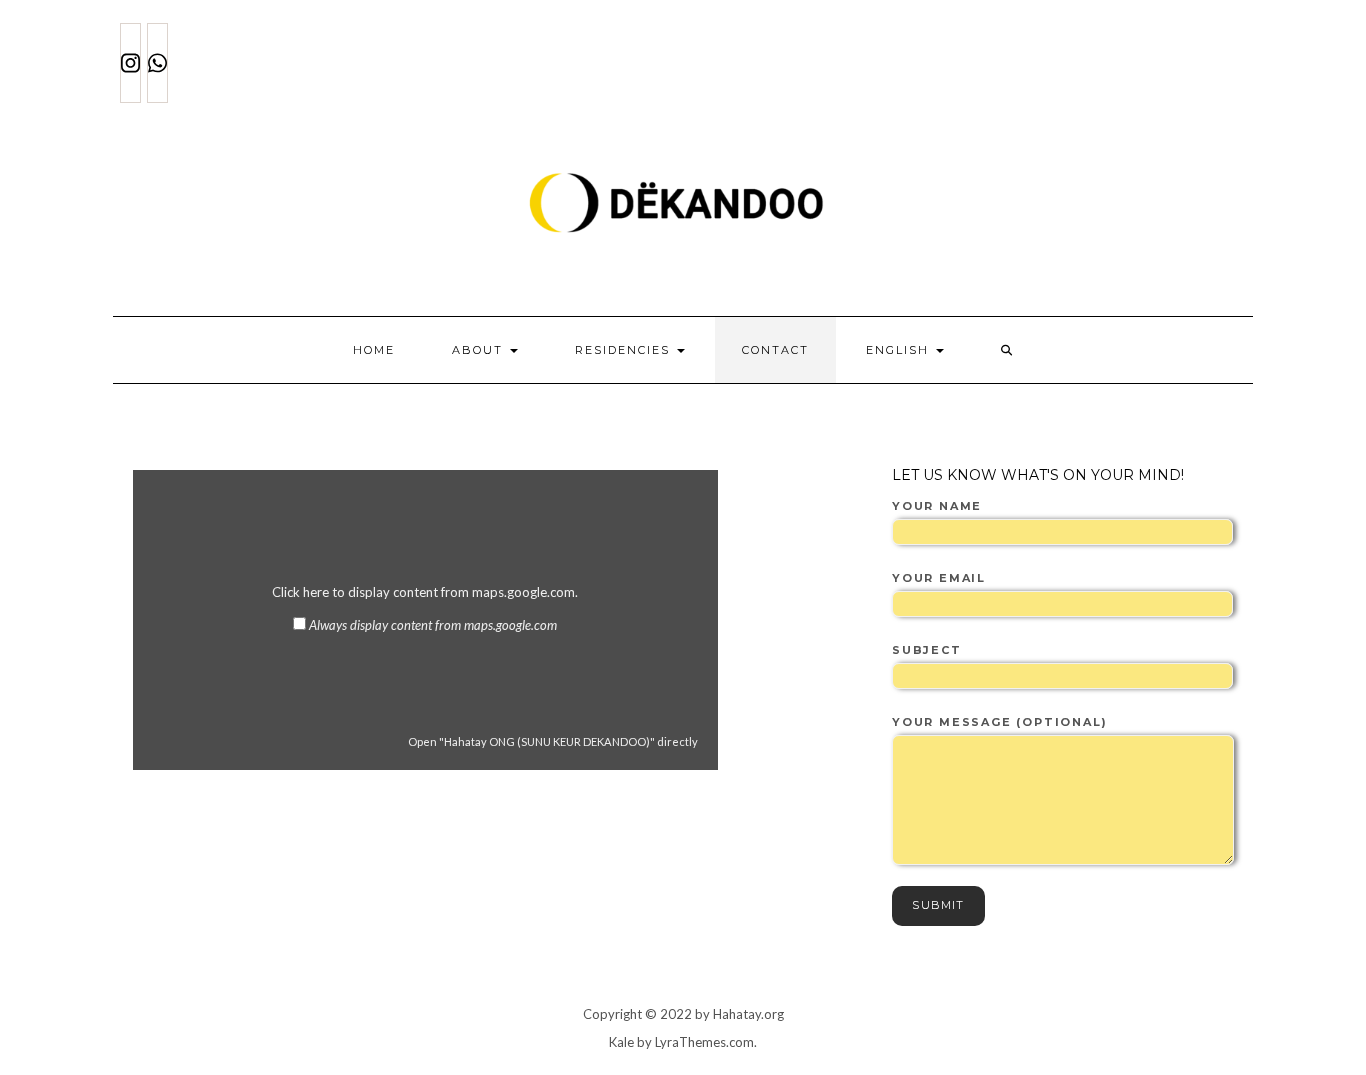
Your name (937, 506)
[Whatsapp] (157, 63)
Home (374, 350)
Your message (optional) (999, 722)
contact (775, 350)
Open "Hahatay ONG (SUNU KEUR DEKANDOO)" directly (553, 741)
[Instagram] (130, 63)
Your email (939, 578)
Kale (621, 1042)
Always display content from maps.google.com (433, 625)
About (480, 350)
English (900, 350)
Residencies (625, 350)
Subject (927, 650)
